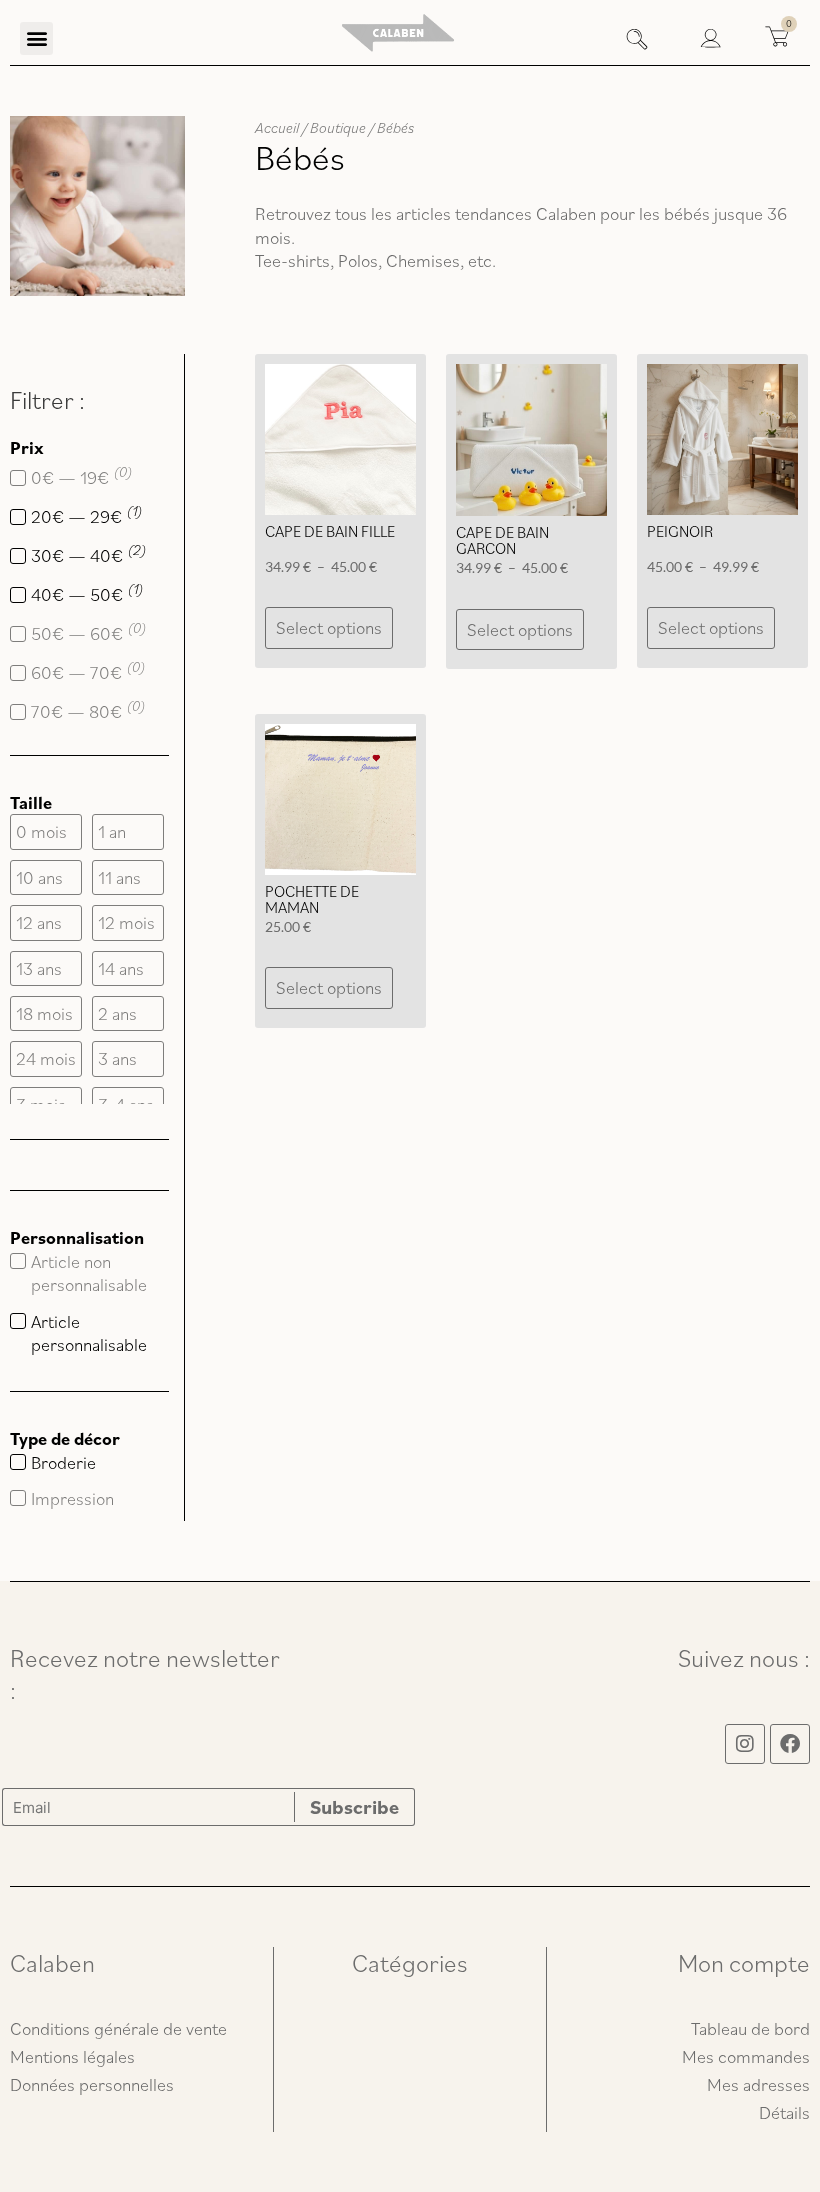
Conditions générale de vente (118, 2028)
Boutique (338, 127)
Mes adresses (758, 2084)
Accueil (277, 127)
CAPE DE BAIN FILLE (330, 531)
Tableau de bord (750, 2028)
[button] (36, 38)
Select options (329, 627)
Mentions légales (72, 2056)
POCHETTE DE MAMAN (312, 899)
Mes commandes (746, 2056)
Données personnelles (92, 2084)
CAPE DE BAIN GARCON (502, 540)
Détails (784, 2112)
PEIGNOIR (680, 531)
